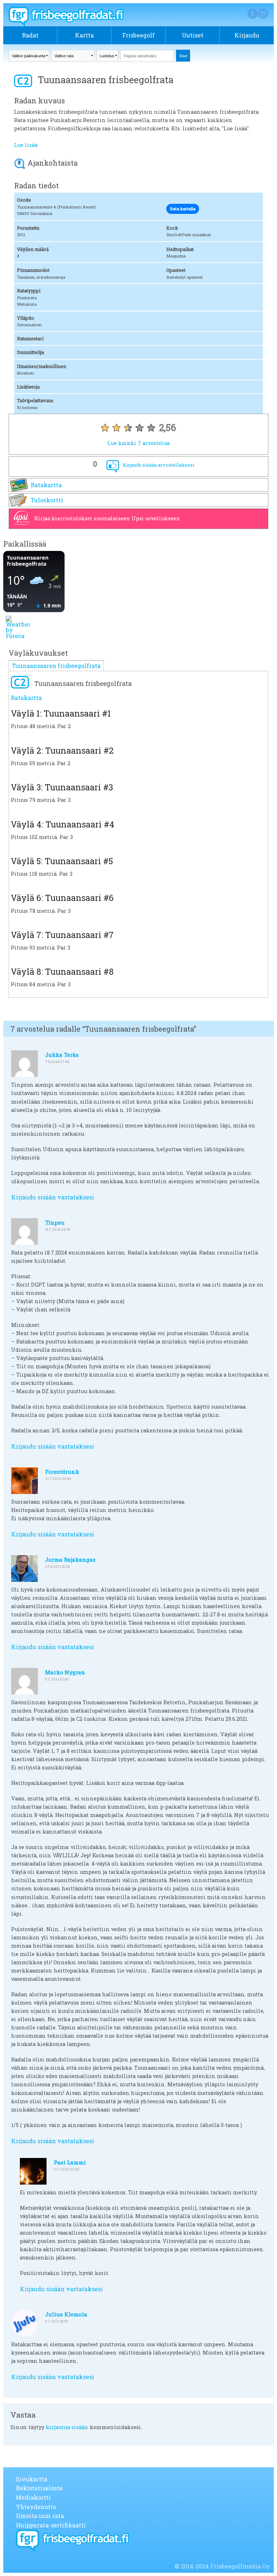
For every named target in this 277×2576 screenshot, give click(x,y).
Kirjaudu (247, 35)
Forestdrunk (62, 1472)
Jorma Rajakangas (70, 1559)
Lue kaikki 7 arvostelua (138, 443)
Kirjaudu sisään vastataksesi (53, 1197)
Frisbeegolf (138, 35)
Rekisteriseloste (39, 2488)
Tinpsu (55, 1222)
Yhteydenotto (36, 2507)
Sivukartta (32, 2479)
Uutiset (193, 35)
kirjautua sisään (67, 2427)
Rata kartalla (183, 209)
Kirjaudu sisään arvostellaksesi (158, 465)
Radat (30, 35)
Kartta (84, 35)
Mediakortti (33, 2497)
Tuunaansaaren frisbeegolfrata (56, 666)
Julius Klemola (66, 2314)
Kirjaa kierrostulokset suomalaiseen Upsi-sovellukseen (107, 518)
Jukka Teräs (62, 1055)
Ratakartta (46, 485)
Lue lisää (26, 145)
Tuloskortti (47, 500)
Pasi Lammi (70, 2162)
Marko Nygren (65, 1672)
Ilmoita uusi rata (40, 2516)
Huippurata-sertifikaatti (51, 2525)
